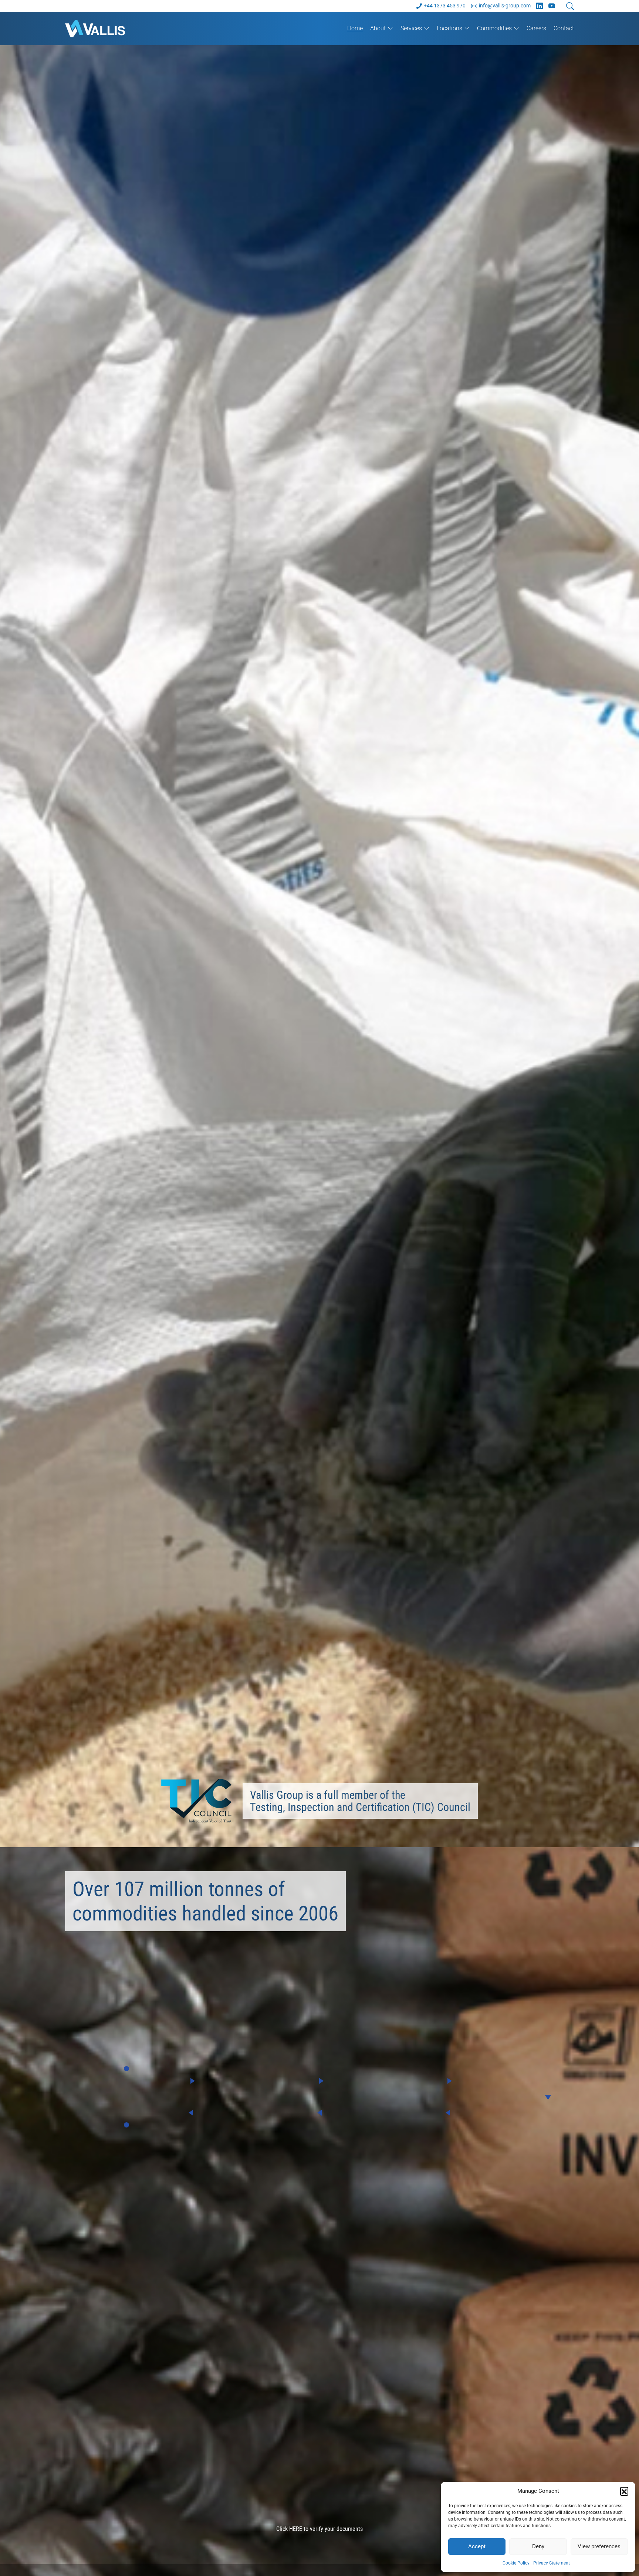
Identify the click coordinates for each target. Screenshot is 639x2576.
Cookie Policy (516, 2563)
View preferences (599, 2546)
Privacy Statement (552, 2563)
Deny (538, 2546)
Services (411, 28)
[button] (624, 2491)
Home (355, 28)
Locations (449, 28)
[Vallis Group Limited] (105, 28)
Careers (536, 28)
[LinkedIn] (540, 6)
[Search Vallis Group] (570, 6)
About (378, 28)
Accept (477, 2546)
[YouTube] (552, 6)
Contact (564, 28)
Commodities (494, 28)
